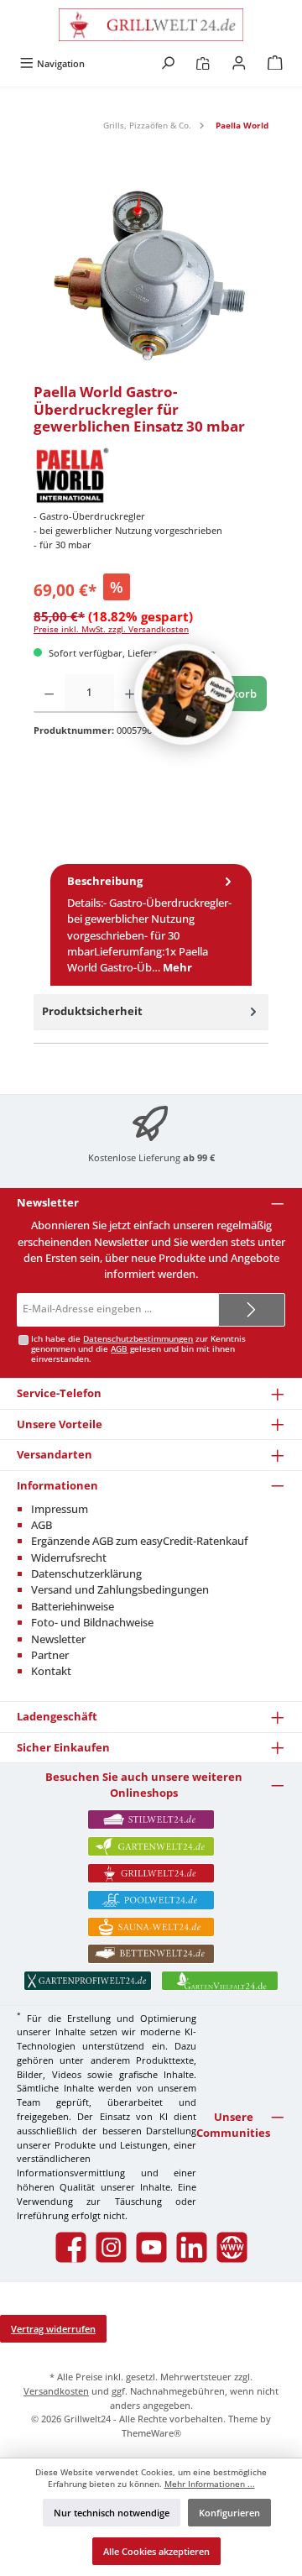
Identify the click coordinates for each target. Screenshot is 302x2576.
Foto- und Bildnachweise (92, 1622)
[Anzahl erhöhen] (130, 694)
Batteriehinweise (73, 1606)
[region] (151, 278)
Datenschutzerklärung (86, 1573)
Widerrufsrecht (69, 1558)
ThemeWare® (151, 2433)
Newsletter (58, 1639)
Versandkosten (56, 2391)
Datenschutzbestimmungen (138, 1339)
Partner (50, 1655)
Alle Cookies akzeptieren (156, 2551)
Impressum (60, 1509)
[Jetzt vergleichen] (203, 63)
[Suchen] (168, 63)
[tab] (151, 925)
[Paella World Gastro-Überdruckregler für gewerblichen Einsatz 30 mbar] (151, 278)
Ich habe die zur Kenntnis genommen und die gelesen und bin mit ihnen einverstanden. (138, 1349)
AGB (119, 1349)
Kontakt (51, 1671)
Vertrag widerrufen (53, 2329)
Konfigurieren (229, 2513)
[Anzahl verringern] (49, 694)
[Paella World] (151, 475)
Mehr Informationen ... (210, 2484)
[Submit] (252, 1310)
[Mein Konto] (239, 63)
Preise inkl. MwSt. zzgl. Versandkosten (111, 629)
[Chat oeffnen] (185, 694)
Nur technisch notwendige (112, 2513)
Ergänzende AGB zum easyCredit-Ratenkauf (140, 1541)
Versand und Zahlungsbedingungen (120, 1589)
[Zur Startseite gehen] (151, 25)
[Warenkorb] (275, 63)
